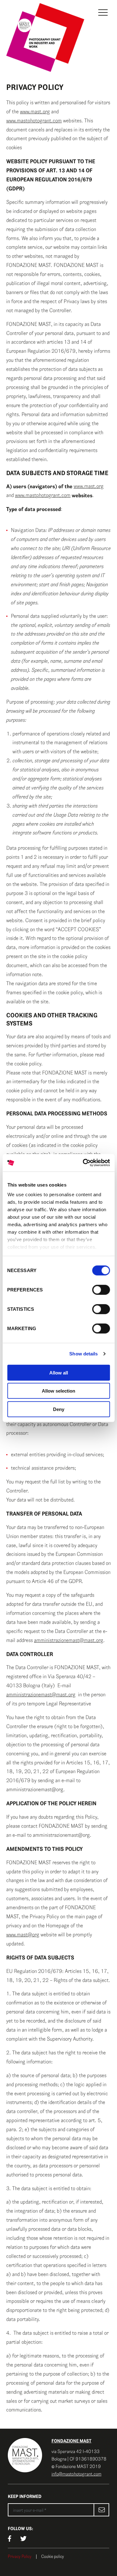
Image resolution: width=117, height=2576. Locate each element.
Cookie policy (53, 2557)
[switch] (101, 1290)
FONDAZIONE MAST (71, 2441)
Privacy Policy (20, 2557)
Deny (59, 1409)
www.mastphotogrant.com (34, 121)
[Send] (101, 2510)
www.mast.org (35, 112)
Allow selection (58, 1391)
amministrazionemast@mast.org (69, 1640)
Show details (83, 1354)
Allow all (59, 1372)
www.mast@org (23, 1935)
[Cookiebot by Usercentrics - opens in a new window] (83, 1163)
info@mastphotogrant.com (76, 2474)
